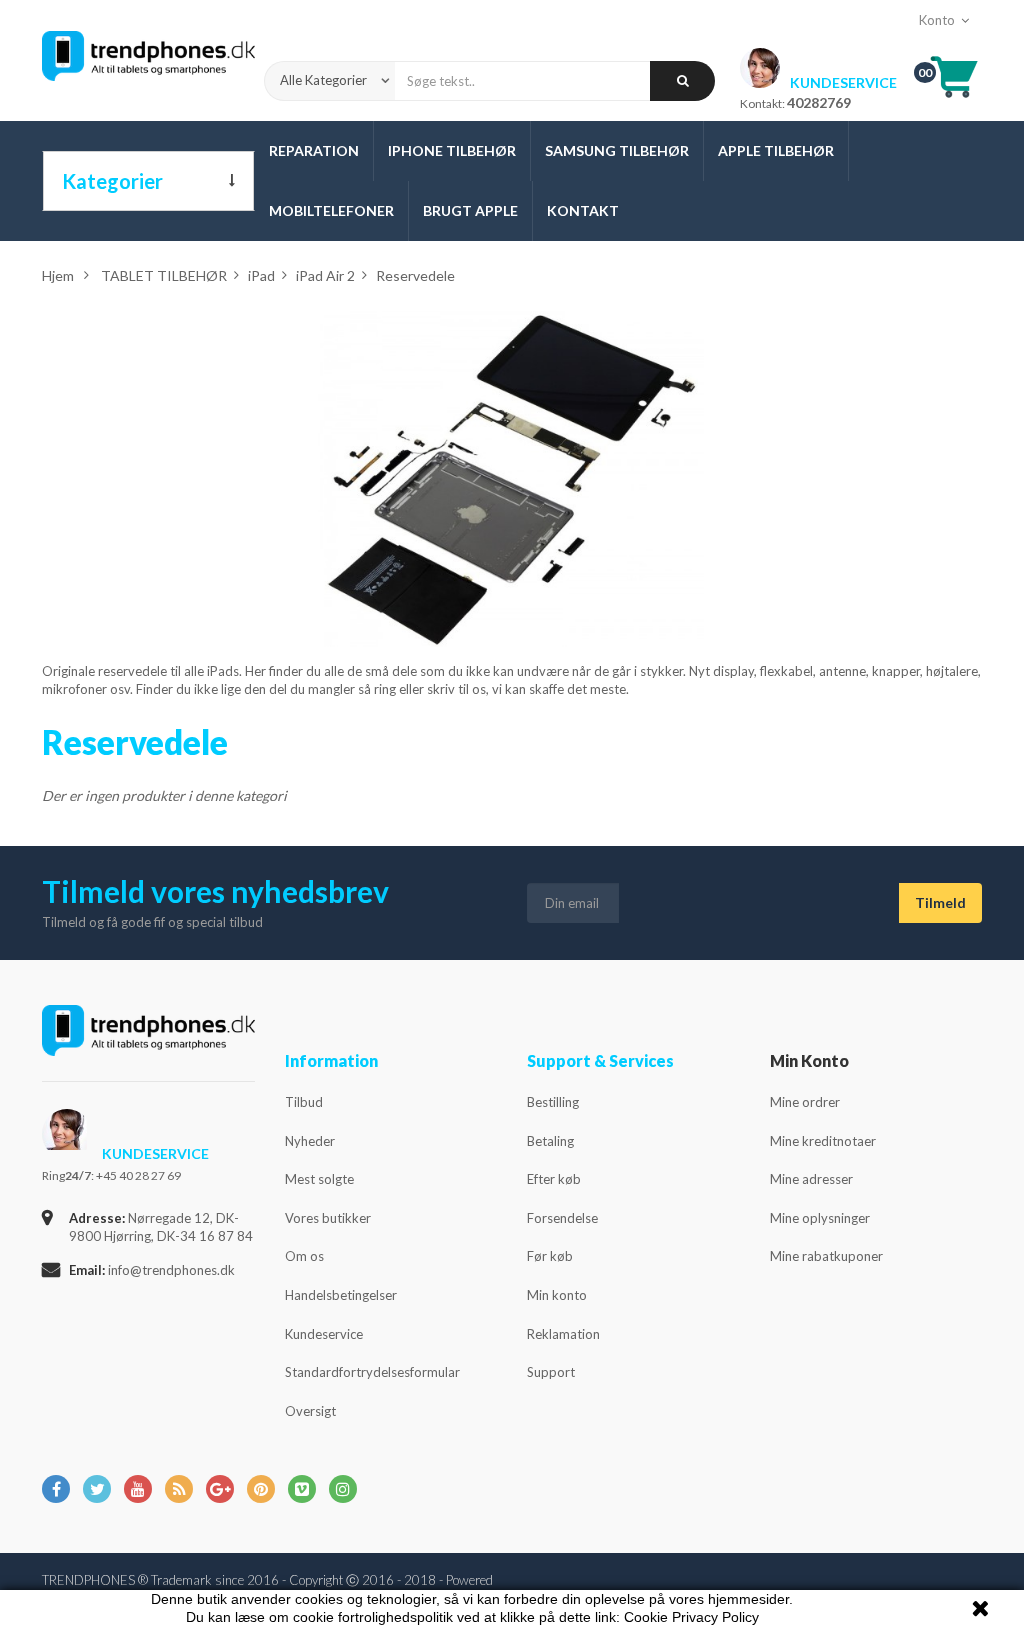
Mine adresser (811, 1179)
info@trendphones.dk (171, 1270)
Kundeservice (324, 1334)
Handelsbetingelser (341, 1295)
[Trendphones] (148, 61)
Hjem (58, 275)
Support (551, 1372)
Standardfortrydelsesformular (372, 1372)
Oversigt (310, 1411)
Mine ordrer (805, 1102)
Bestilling (553, 1102)
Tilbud (304, 1102)
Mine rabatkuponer (826, 1256)
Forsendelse (562, 1218)
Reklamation (563, 1334)
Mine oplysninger (820, 1218)
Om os (304, 1256)
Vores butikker (328, 1218)
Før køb (550, 1256)
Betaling (550, 1141)
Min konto (557, 1295)
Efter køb (554, 1179)
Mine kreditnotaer (823, 1141)
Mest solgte (319, 1179)
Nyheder (310, 1141)
